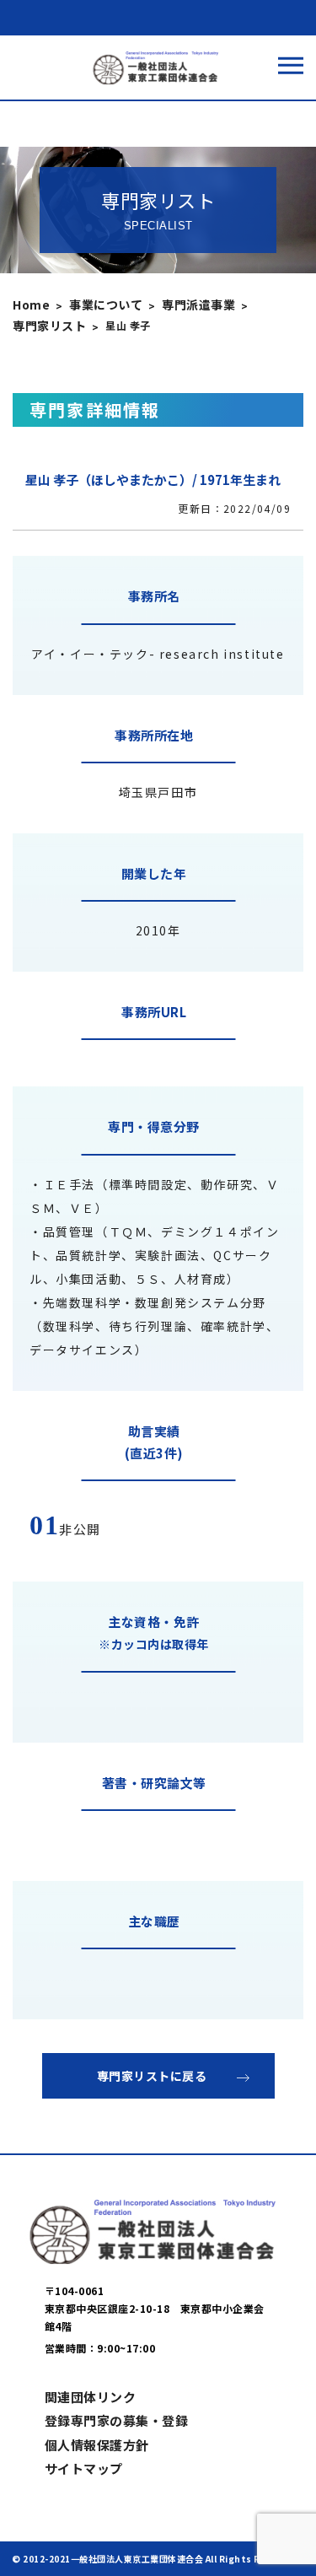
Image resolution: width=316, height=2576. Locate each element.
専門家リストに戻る (152, 2076)
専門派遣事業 (198, 304)
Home (31, 304)
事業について (106, 304)
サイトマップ (84, 2468)
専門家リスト (49, 326)
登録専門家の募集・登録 (117, 2420)
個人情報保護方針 (97, 2445)
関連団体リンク (91, 2397)
